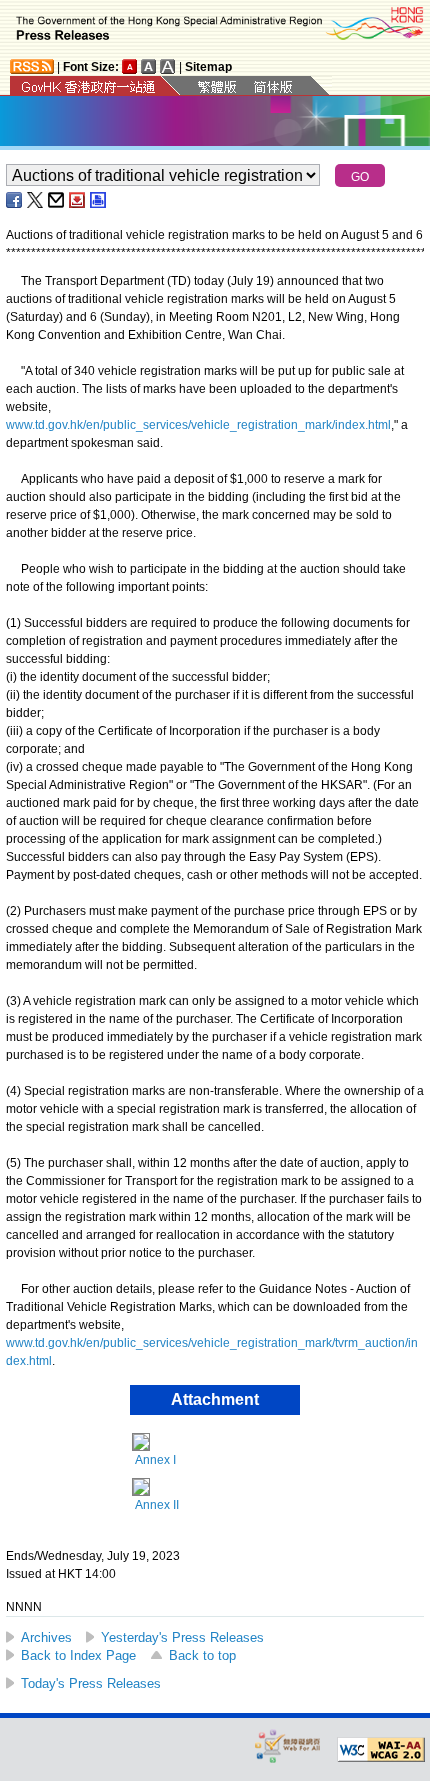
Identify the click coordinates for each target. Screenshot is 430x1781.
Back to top (202, 1655)
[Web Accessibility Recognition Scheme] (288, 1745)
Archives (46, 1637)
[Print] (99, 200)
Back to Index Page (78, 1655)
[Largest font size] (168, 66)
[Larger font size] (149, 66)
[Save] (78, 200)
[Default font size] (130, 66)
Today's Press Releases (91, 1683)
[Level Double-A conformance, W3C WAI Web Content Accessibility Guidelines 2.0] (381, 1750)
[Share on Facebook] (15, 200)
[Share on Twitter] (36, 200)
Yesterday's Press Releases (182, 1637)
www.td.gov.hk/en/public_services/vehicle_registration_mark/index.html (198, 425)
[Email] (57, 200)
